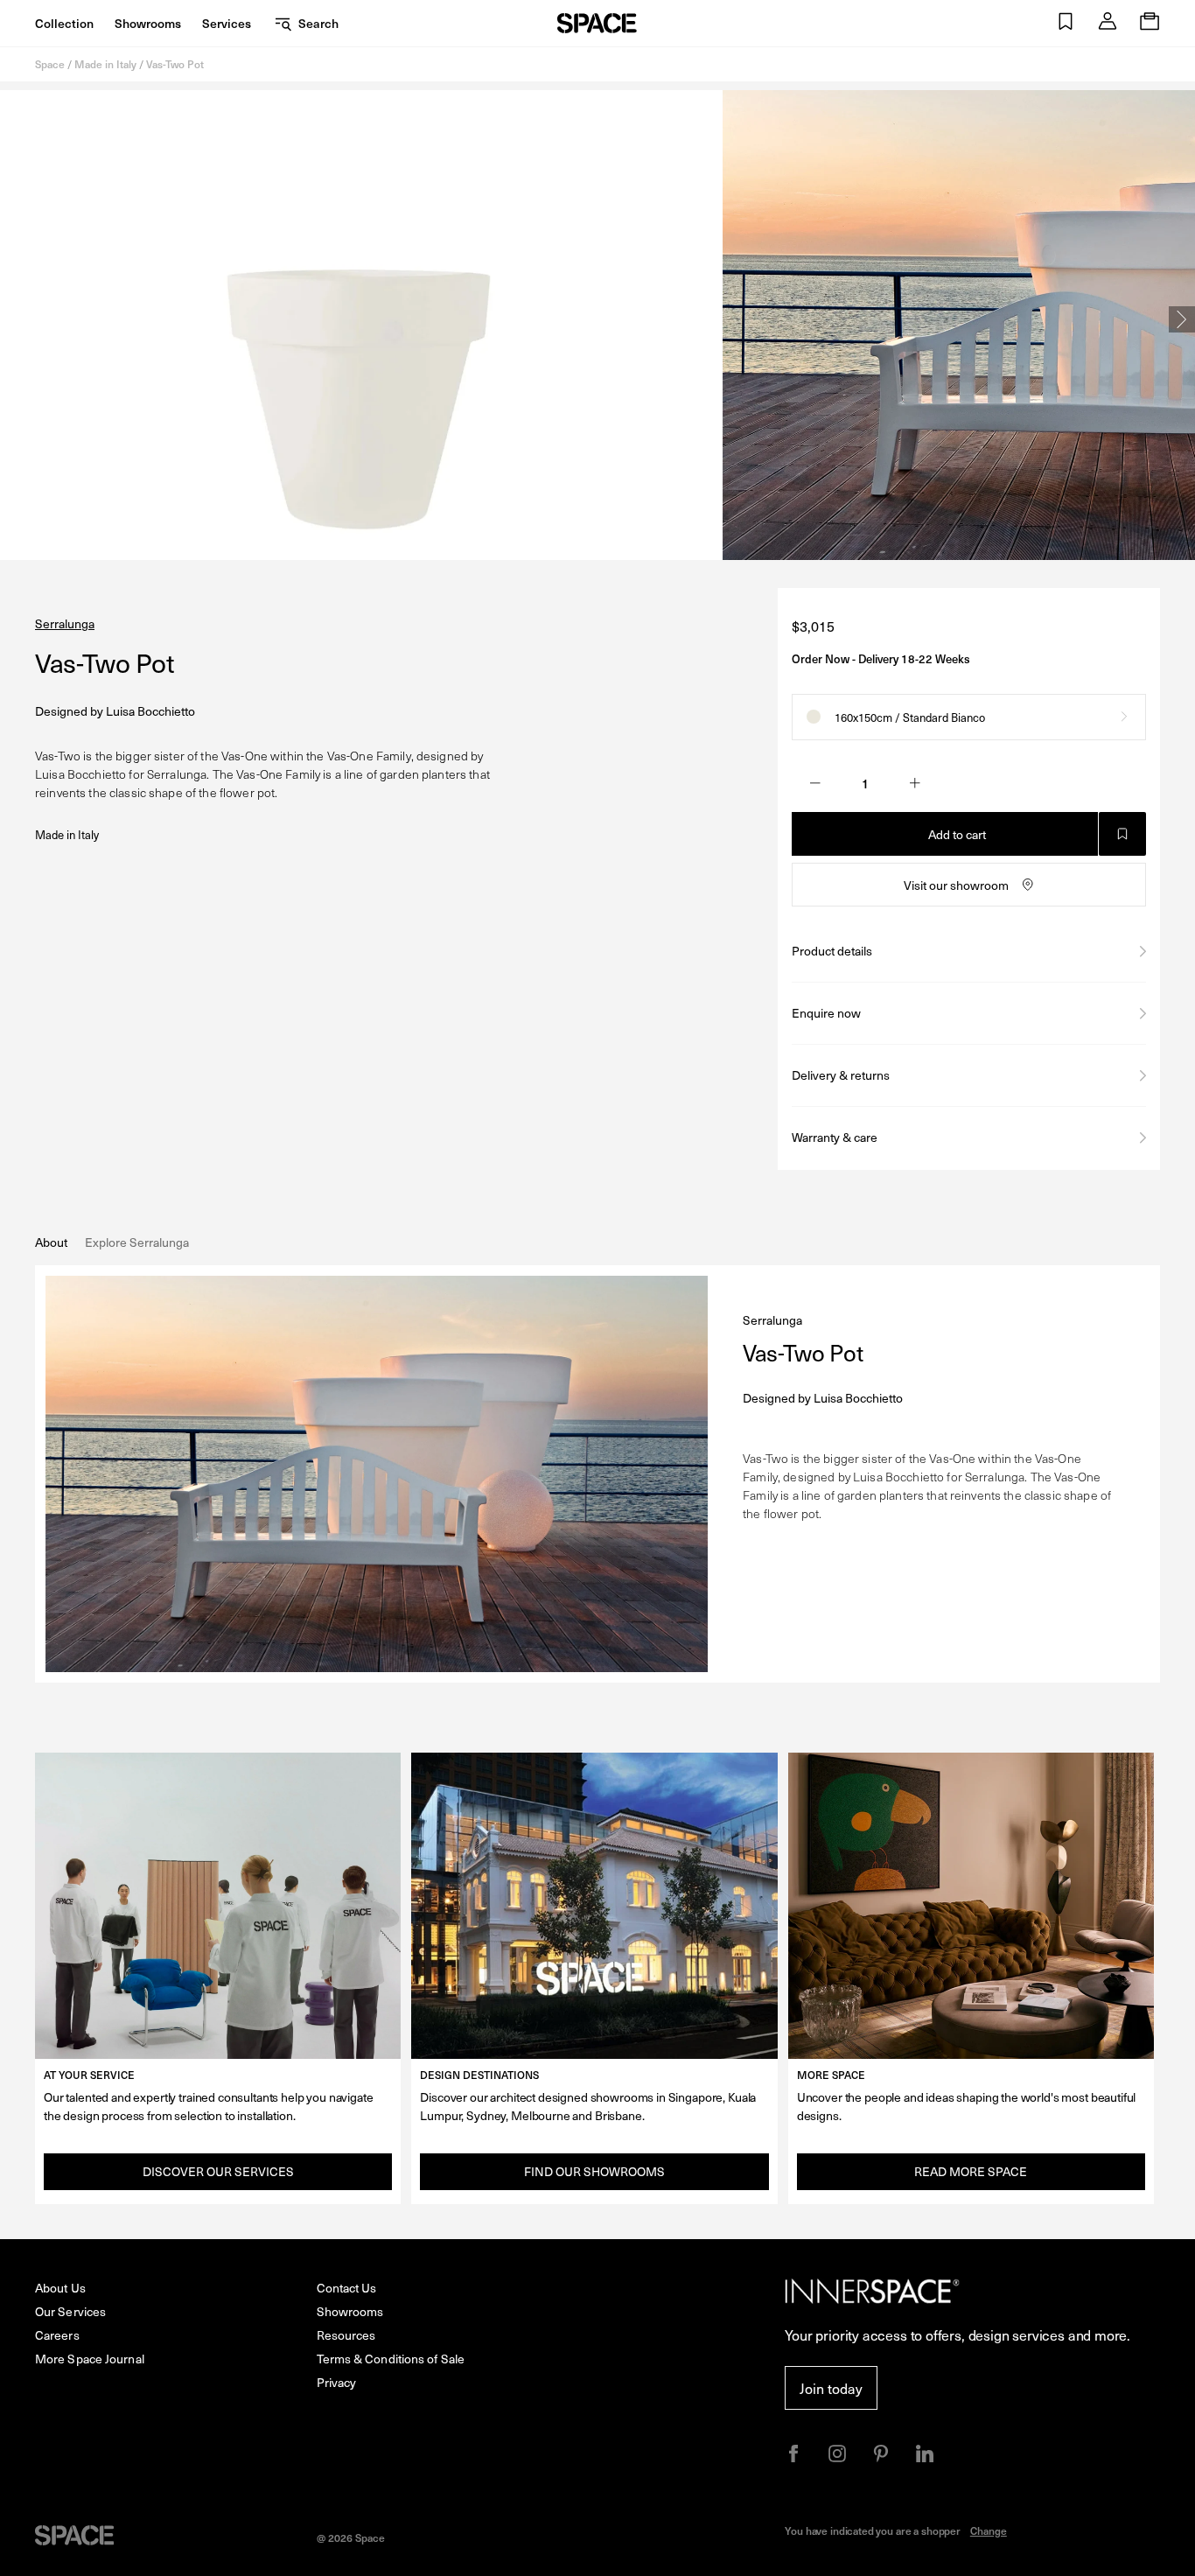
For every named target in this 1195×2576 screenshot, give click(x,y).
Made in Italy (105, 64)
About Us (60, 2288)
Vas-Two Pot (175, 64)
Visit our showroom (956, 885)
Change (989, 2530)
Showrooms (148, 23)
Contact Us (347, 2288)
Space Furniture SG (597, 23)
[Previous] (13, 319)
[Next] (1182, 319)
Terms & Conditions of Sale (391, 2359)
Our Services (70, 2311)
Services (227, 23)
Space (50, 64)
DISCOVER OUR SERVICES (218, 2171)
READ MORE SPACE (971, 2171)
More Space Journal (90, 2359)
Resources (346, 2335)
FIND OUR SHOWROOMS (594, 2171)
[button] (1066, 23)
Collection (64, 23)
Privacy (337, 2382)
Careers (57, 2335)
